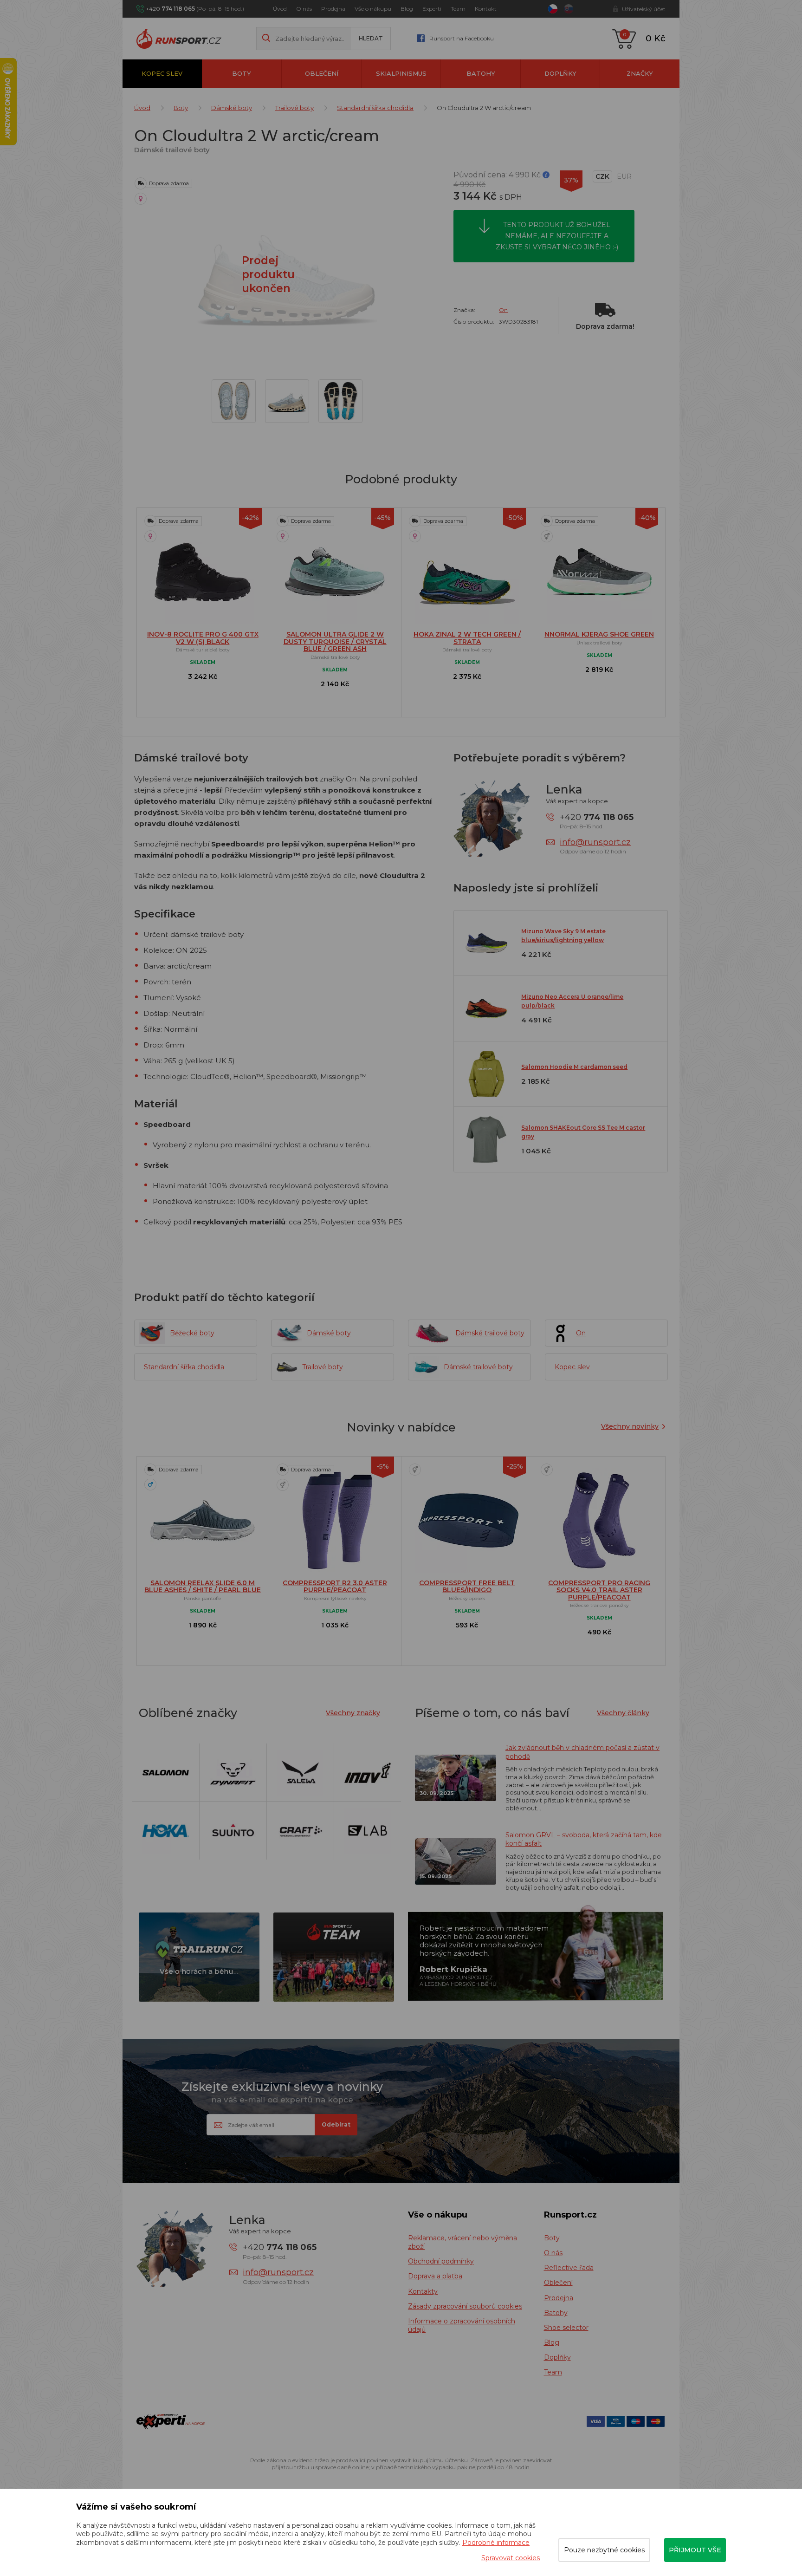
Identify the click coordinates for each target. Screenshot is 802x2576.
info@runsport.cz (595, 842)
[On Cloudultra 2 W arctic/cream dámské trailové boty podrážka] (340, 401)
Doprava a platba (435, 2276)
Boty (242, 73)
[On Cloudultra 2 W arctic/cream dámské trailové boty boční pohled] (287, 401)
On (503, 310)
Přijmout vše (695, 2550)
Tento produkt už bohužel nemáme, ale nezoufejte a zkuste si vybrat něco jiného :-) (557, 236)
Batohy (481, 73)
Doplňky (560, 73)
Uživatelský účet (644, 9)
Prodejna (333, 9)
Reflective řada (569, 2268)
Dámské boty (232, 108)
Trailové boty (294, 108)
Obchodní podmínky (441, 2261)
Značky (640, 73)
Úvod (280, 9)
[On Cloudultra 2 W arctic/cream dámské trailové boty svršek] (234, 401)
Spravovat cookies (511, 2558)
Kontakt (486, 9)
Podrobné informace (496, 2543)
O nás (304, 9)
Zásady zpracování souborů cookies (465, 2306)
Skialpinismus (401, 73)
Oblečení (322, 73)
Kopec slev (162, 73)
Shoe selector (566, 2328)
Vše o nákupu (373, 9)
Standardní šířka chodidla (375, 108)
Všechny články (623, 1713)
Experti (432, 9)
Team (458, 9)
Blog (407, 9)
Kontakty (423, 2291)
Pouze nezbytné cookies (604, 2550)
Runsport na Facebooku (462, 38)
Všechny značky (353, 1713)
